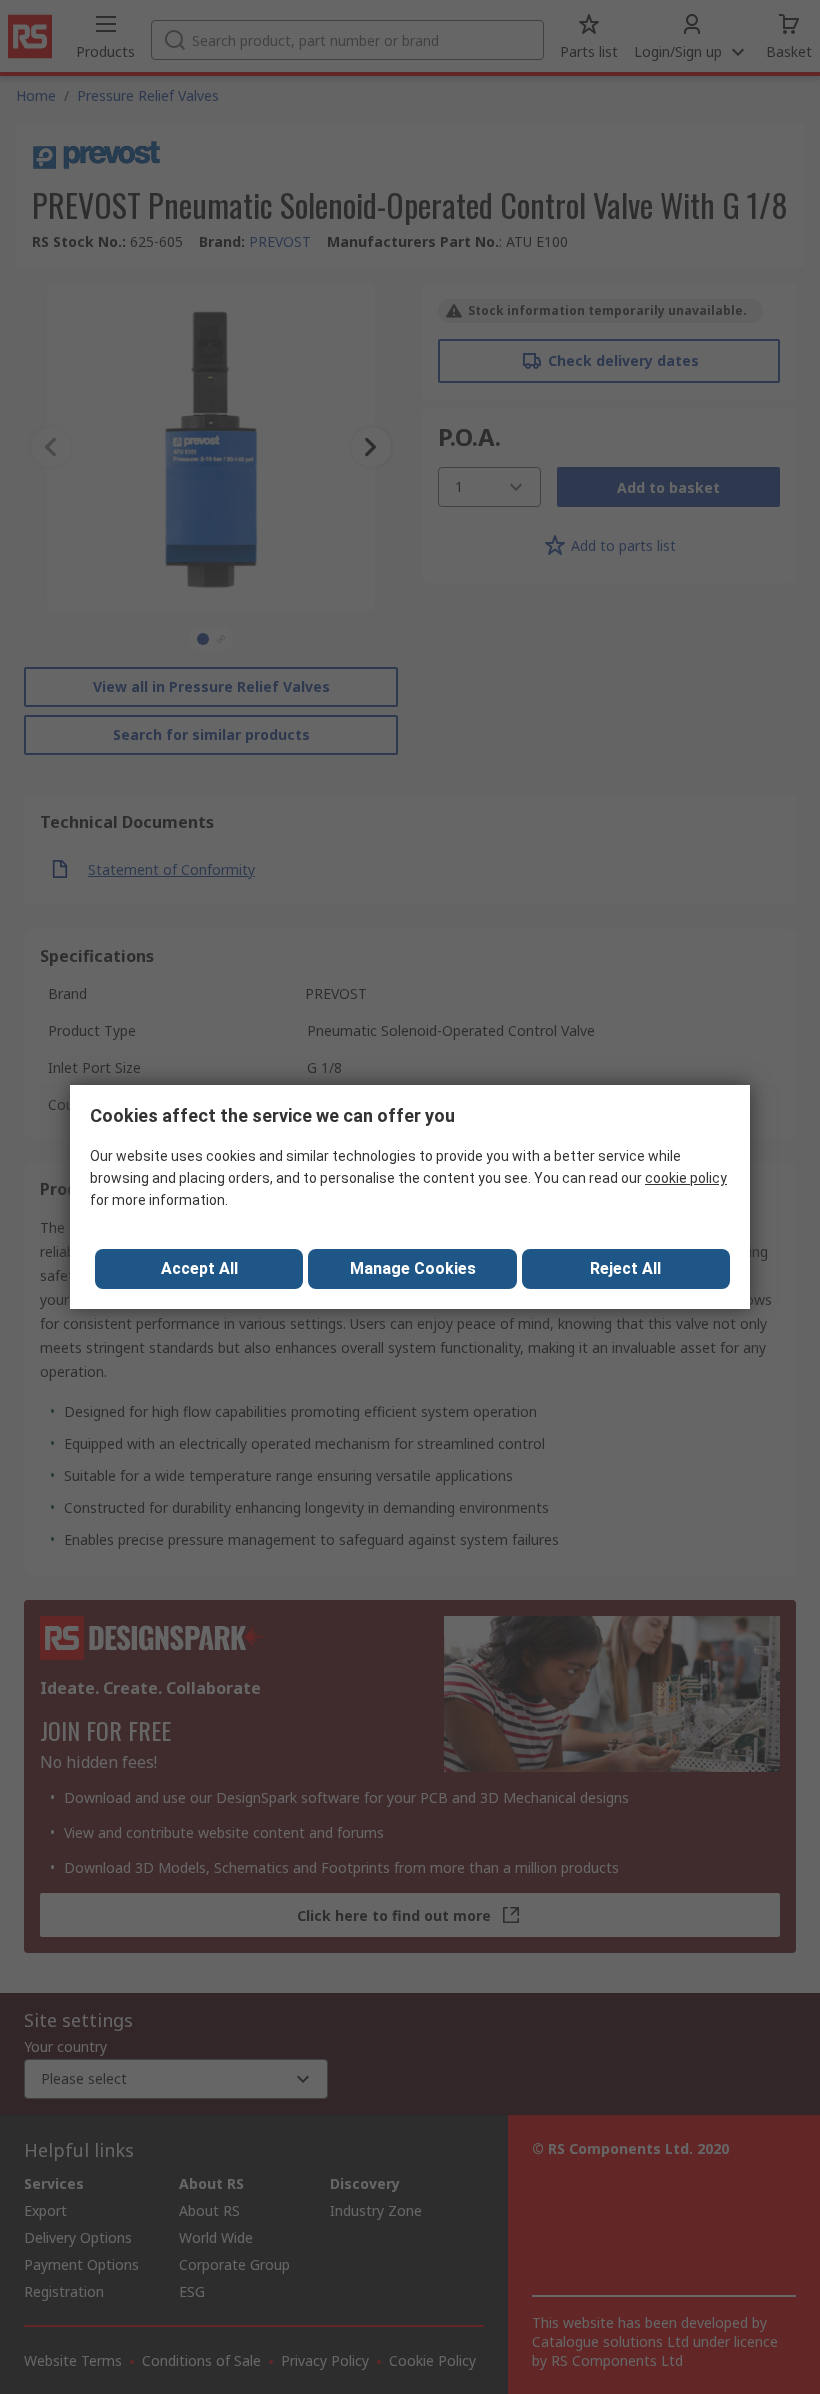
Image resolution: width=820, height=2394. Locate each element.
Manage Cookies (413, 1268)
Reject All (625, 1268)
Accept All (199, 1268)
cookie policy (686, 1178)
